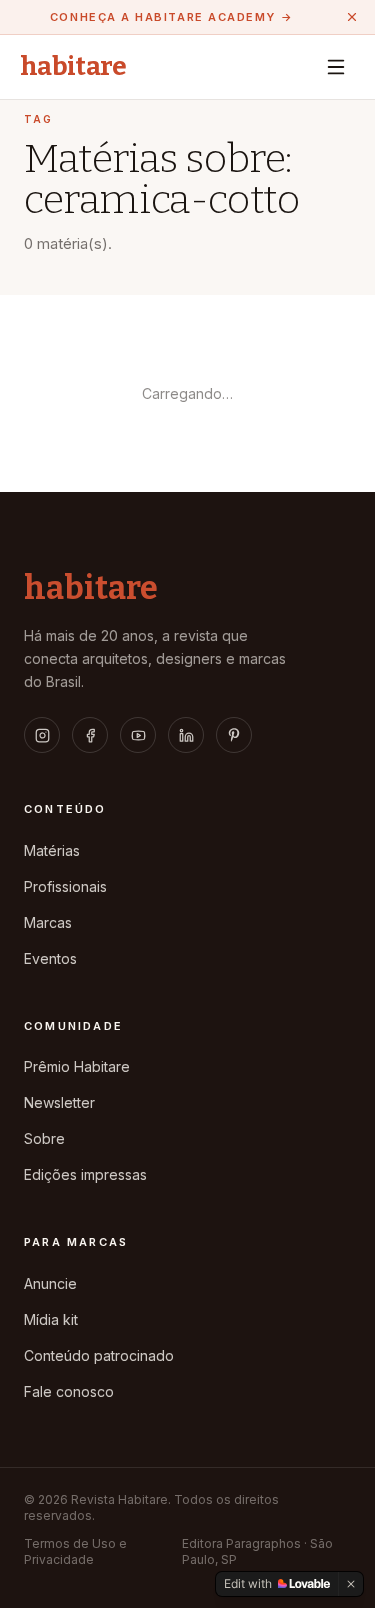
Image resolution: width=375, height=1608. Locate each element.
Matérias (52, 850)
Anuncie (50, 1283)
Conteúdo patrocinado (99, 1355)
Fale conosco (69, 1391)
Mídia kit (51, 1319)
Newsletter (59, 1102)
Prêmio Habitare (77, 1066)
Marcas (48, 922)
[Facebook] (90, 735)
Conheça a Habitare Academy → (171, 17)
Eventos (50, 958)
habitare (73, 67)
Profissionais (65, 886)
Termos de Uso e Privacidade (75, 1551)
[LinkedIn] (186, 735)
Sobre (44, 1138)
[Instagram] (42, 735)
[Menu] (336, 67)
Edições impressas (85, 1174)
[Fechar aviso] (352, 17)
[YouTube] (138, 735)
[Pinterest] (234, 735)
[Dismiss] (351, 1584)
